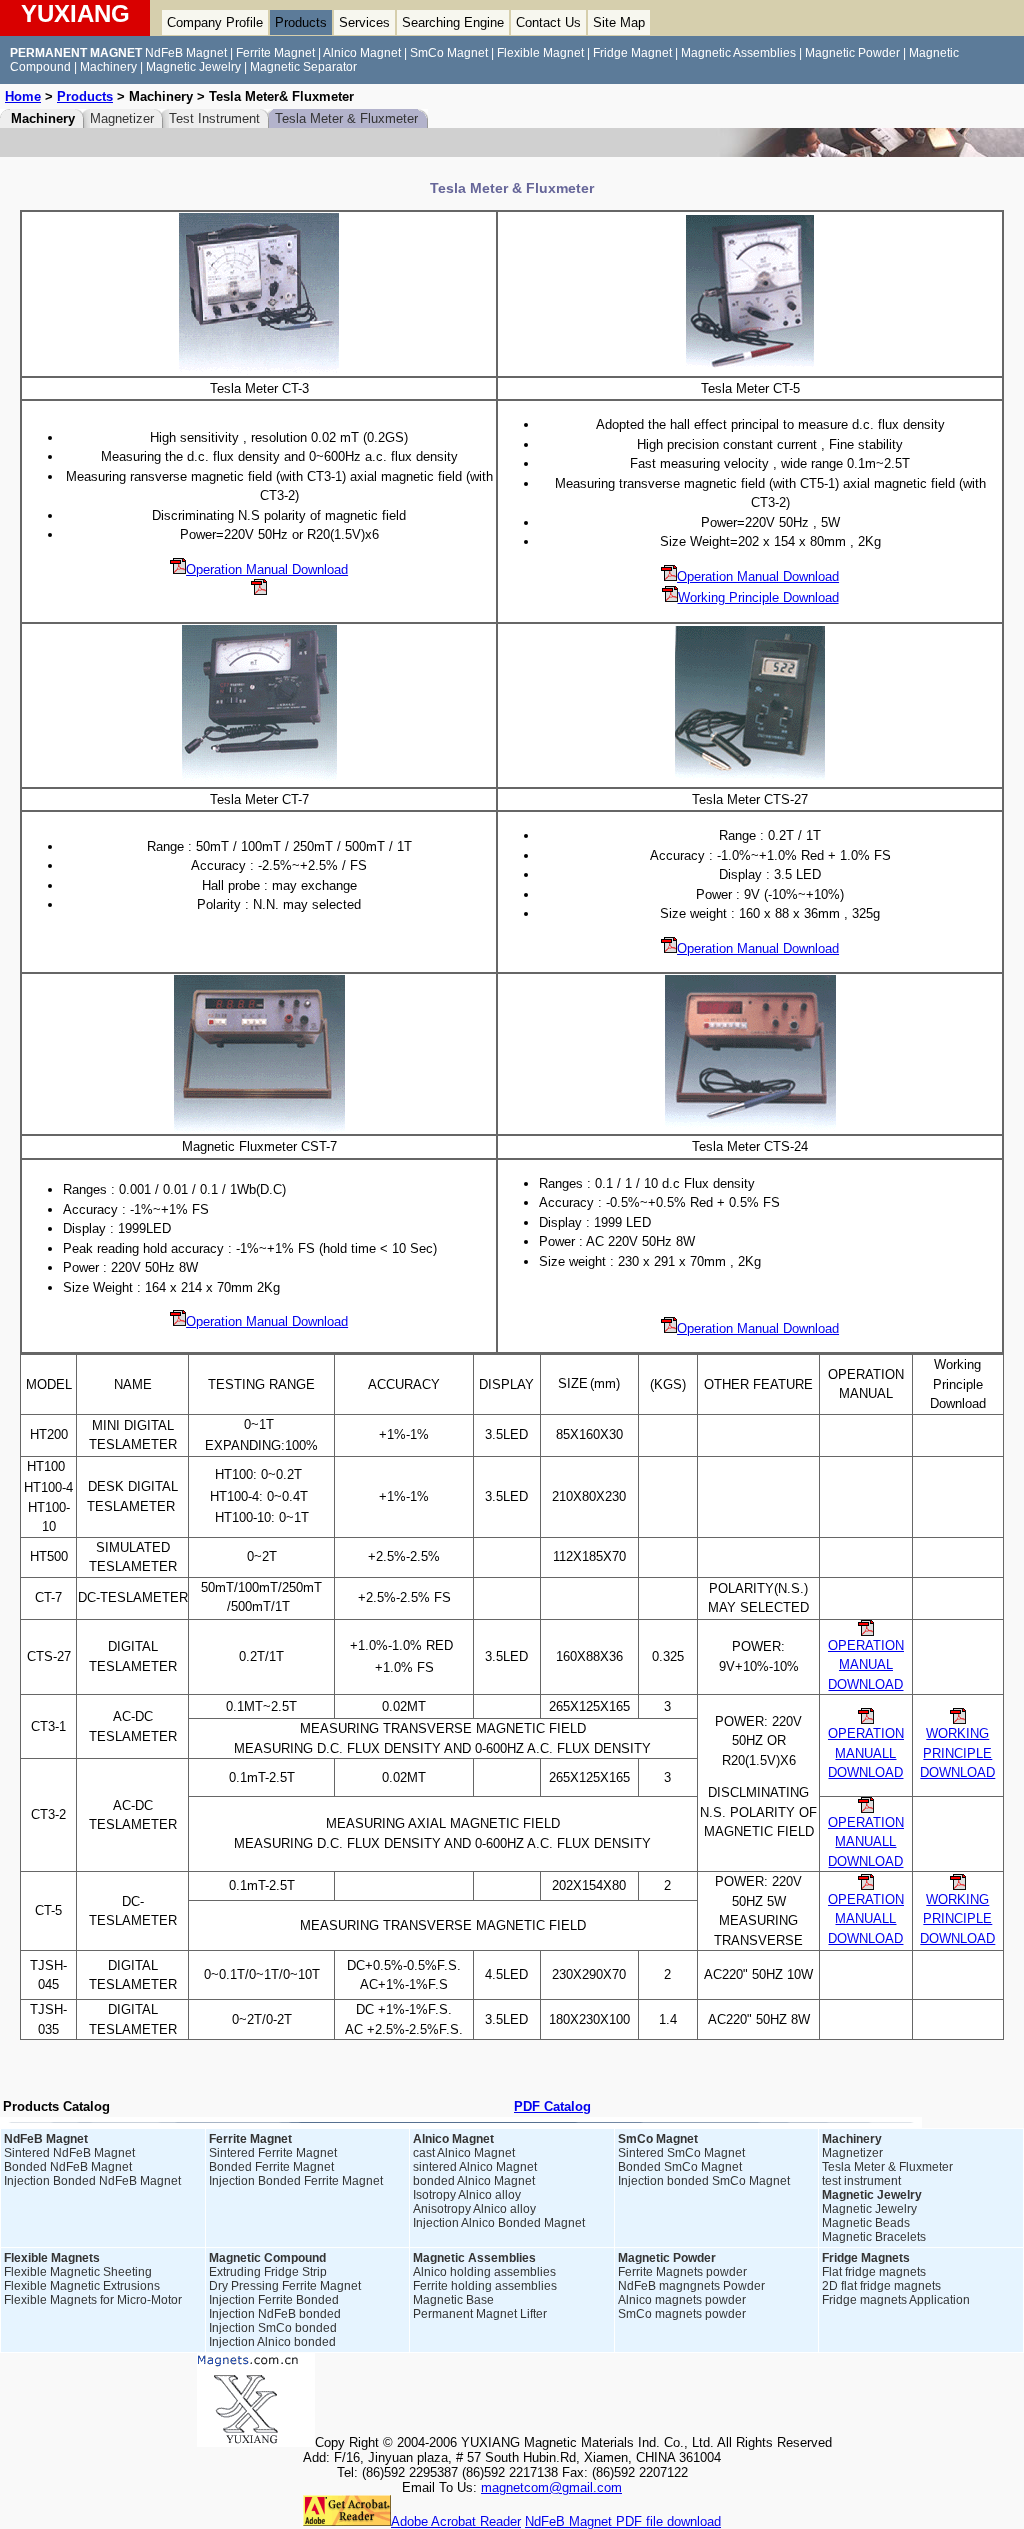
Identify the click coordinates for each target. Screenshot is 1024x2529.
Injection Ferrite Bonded (274, 2300)
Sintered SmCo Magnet (681, 2153)
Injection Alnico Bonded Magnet (499, 2223)
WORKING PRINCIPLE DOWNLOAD (957, 1753)
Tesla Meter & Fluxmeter (346, 118)
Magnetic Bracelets (874, 2237)
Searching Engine (453, 22)
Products (301, 22)
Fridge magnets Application (896, 2300)
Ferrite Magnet (275, 53)
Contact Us (548, 22)
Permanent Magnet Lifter (480, 2314)
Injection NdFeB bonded (275, 2314)
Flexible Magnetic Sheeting (78, 2272)
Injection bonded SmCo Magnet (704, 2181)
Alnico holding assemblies (484, 2272)
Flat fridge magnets (874, 2272)
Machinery (108, 67)
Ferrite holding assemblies (485, 2286)
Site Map (619, 22)
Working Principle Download (758, 597)
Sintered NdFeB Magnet (69, 2153)
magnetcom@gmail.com (551, 2487)
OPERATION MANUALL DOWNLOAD (866, 1842)
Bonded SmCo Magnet (680, 2167)
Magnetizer (122, 118)
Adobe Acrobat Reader (456, 2521)
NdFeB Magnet (186, 53)
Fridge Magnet (632, 53)
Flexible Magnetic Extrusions (82, 2286)
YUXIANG (75, 13)
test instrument (861, 2181)
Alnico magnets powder (682, 2300)
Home (23, 96)
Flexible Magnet (540, 53)
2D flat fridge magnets (881, 2286)
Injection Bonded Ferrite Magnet (296, 2181)
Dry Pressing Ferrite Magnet (285, 2286)
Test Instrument (214, 118)
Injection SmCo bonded (273, 2328)
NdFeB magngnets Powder (691, 2286)
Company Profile (215, 22)
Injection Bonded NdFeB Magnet (92, 2181)
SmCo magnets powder (682, 2314)
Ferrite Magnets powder (682, 2272)
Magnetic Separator (303, 67)
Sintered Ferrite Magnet (273, 2153)
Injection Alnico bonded (272, 2342)
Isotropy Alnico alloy (467, 2195)
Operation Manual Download (267, 569)
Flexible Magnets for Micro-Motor (93, 2300)
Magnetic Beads (866, 2223)
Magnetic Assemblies (738, 53)
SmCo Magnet (449, 53)
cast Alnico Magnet (464, 2153)
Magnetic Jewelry (193, 67)
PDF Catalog (552, 2106)
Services (364, 22)
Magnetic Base (453, 2300)
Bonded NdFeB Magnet (68, 2167)
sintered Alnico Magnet (475, 2167)
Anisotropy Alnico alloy (474, 2209)
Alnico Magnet (362, 53)
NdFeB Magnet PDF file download (623, 2521)
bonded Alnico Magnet (474, 2181)
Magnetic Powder (852, 53)
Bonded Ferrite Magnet (271, 2167)
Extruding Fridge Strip (268, 2272)
